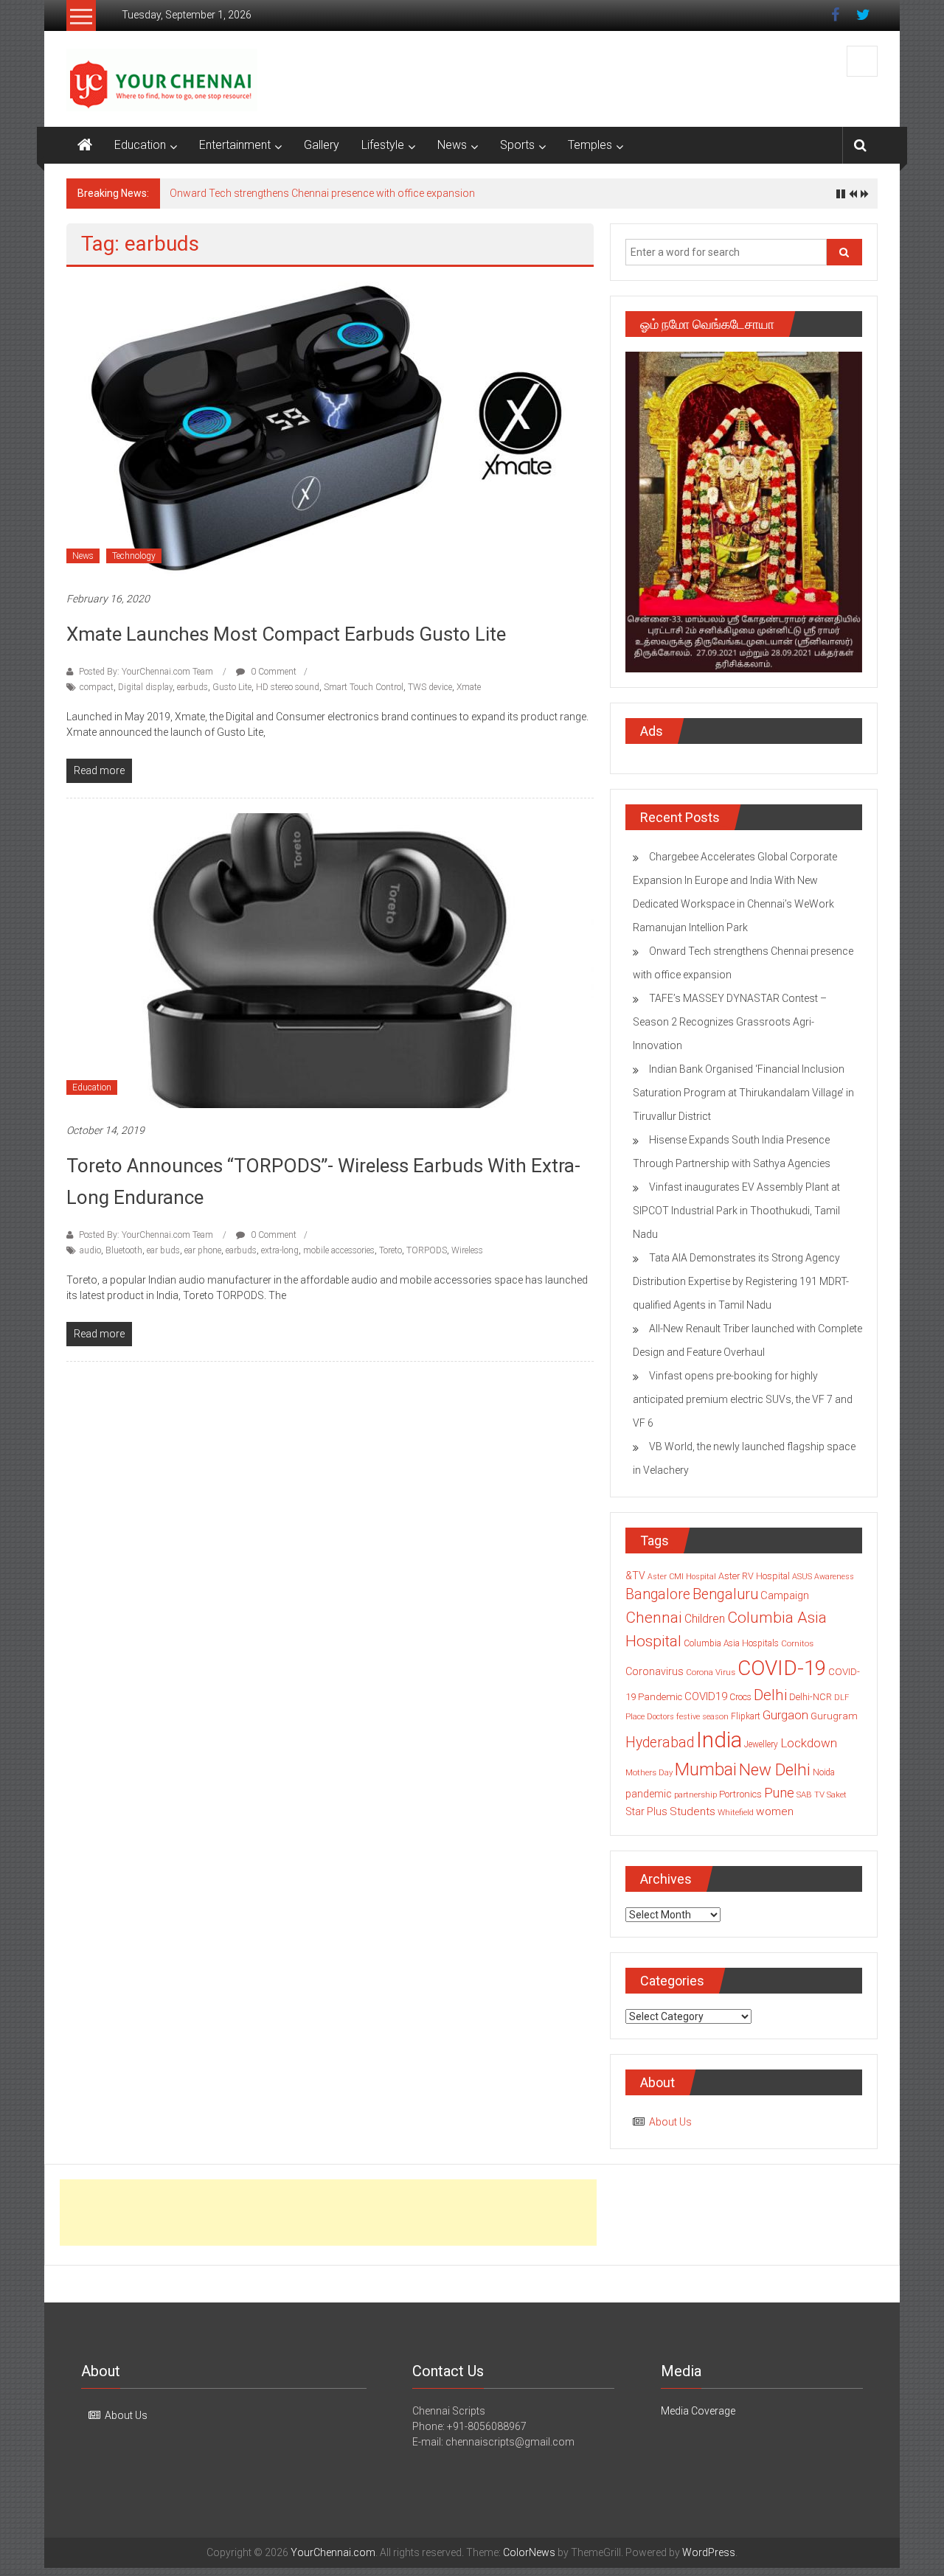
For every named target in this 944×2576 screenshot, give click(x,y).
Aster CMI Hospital (682, 1577)
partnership (695, 1795)
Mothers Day (649, 1772)
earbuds (192, 687)
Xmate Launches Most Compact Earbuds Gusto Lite (286, 634)
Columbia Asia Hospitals (731, 1643)
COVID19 (706, 1696)
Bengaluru (725, 1594)
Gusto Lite (232, 687)
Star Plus (646, 1811)
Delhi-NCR (811, 1697)
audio (90, 1250)
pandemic (649, 1794)
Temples (590, 145)
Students (693, 1811)
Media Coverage (698, 2411)
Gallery (322, 145)
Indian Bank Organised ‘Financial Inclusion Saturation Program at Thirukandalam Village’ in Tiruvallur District (743, 1093)
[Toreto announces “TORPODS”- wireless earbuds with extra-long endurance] (330, 960)
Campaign (785, 1595)
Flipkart (746, 1716)
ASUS (802, 1577)
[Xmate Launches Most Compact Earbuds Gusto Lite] (330, 428)
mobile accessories (339, 1250)
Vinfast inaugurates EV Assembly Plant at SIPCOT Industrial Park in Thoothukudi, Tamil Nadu (736, 1211)
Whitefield (736, 1812)
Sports (517, 145)
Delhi (770, 1695)
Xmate (469, 687)
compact (97, 687)
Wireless (467, 1250)
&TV (635, 1576)
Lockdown (809, 1743)
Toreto (391, 1250)
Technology (134, 556)
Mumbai (706, 1769)
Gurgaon (785, 1715)
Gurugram (834, 1716)
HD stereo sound (288, 687)
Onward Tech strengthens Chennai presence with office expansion (322, 193)
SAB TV (811, 1795)
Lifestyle (383, 145)
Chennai (654, 1618)
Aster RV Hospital (754, 1576)
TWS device (430, 687)
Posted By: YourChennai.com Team (146, 672)
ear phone (203, 1250)
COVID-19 (782, 1668)
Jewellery (761, 1744)
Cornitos (797, 1643)
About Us (670, 2122)
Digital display (145, 687)
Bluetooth (124, 1250)
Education (140, 145)
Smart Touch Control (364, 687)
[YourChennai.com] (85, 145)
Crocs (740, 1697)
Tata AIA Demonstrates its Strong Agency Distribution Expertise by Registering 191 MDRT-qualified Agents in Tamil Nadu (741, 1281)
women (775, 1811)
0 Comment (273, 672)
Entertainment (235, 145)
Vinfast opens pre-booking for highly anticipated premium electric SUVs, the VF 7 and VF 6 (743, 1399)
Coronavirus (655, 1671)
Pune (779, 1793)
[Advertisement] (328, 2213)
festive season (702, 1717)
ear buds (163, 1250)
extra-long (280, 1250)
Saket (837, 1795)
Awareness (834, 1577)
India (719, 1740)
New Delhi (775, 1769)
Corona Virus (711, 1672)
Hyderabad (660, 1743)
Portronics (740, 1794)
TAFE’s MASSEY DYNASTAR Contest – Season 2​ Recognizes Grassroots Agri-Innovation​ (730, 1022)
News (452, 145)
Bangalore (658, 1594)
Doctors (660, 1717)
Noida (824, 1772)
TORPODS (427, 1250)
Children (705, 1619)
